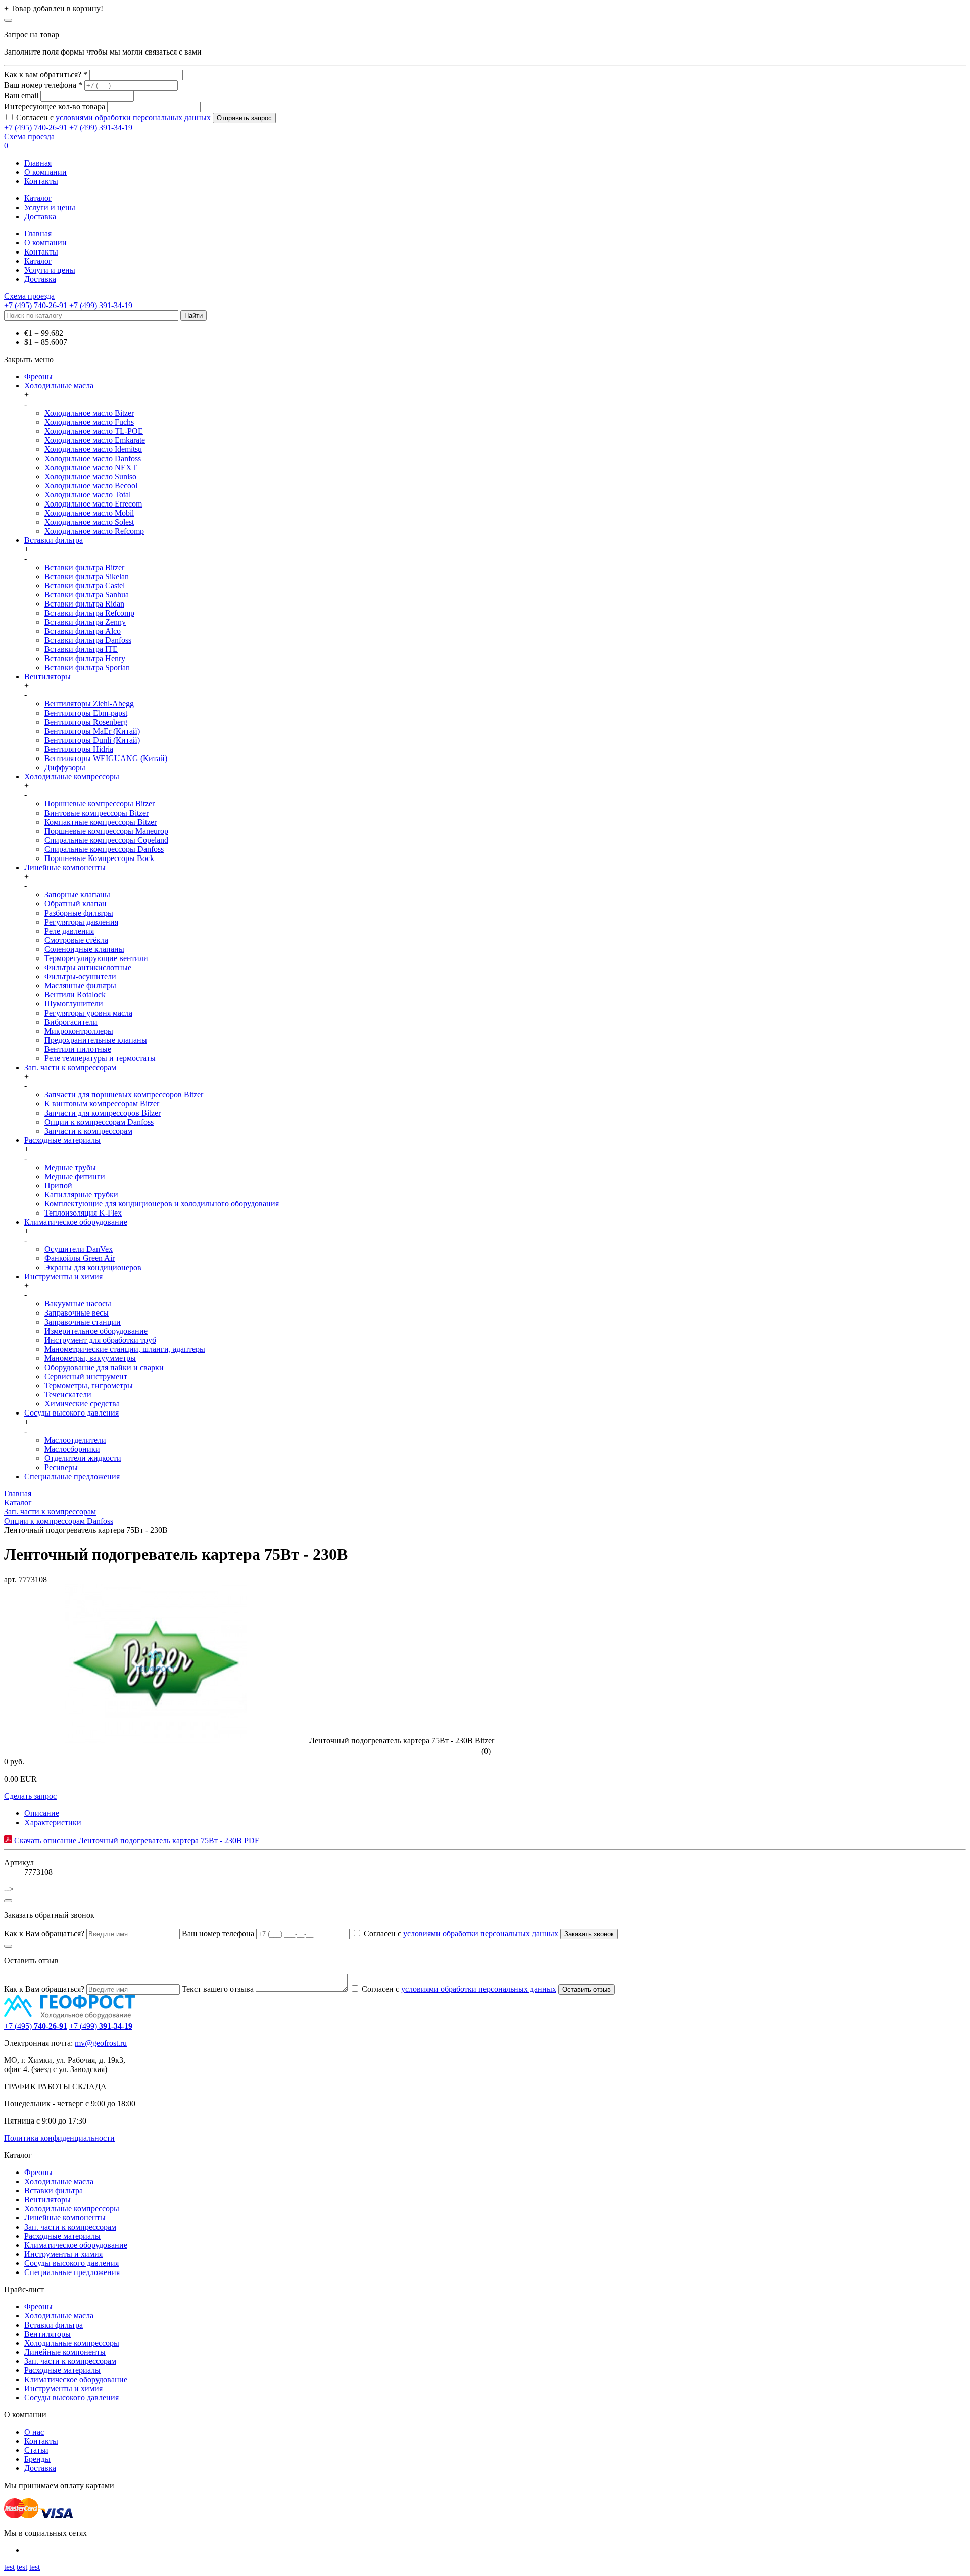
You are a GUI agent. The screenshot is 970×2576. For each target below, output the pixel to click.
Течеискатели (68, 1395)
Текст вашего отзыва (218, 1989)
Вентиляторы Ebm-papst (86, 713)
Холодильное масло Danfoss (93, 458)
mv (80, 2043)
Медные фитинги (75, 1176)
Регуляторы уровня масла (88, 1013)
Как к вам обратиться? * (46, 74)
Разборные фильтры (79, 913)
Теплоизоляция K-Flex (83, 1213)
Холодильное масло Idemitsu (93, 449)
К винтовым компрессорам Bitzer (102, 1104)
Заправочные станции (83, 1322)
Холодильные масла (59, 386)
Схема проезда (29, 137)
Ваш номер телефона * (43, 85)
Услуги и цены (50, 207)
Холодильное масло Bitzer (89, 413)
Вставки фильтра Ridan (84, 604)
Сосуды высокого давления (71, 1413)
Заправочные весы (77, 1313)
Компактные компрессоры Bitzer (101, 822)
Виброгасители (71, 1022)
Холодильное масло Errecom (93, 504)
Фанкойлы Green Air (80, 1258)
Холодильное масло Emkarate (95, 440)
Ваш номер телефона (218, 1933)
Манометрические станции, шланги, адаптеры (125, 1349)
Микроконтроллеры (79, 1031)
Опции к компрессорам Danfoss (99, 1122)
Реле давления (69, 931)
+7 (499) (101, 2026)
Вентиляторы (47, 676)
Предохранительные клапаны (96, 1040)
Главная (38, 163)
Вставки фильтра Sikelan (87, 576)
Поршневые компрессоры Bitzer (100, 804)
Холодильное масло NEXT (91, 467)
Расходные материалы (62, 1140)
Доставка (40, 216)
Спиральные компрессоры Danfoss (104, 849)
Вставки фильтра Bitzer (84, 567)
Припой (58, 1185)
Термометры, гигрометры (89, 1385)
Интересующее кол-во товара (55, 106)
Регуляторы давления (81, 922)
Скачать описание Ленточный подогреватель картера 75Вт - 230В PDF (136, 1840)
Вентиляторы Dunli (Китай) (92, 740)
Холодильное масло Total (88, 495)
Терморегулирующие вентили (96, 958)
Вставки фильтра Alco (83, 631)
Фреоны (38, 376)
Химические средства (82, 1404)
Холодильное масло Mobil (89, 513)
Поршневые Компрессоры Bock (99, 858)
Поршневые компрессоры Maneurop (106, 831)
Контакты (41, 181)
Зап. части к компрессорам (70, 1067)
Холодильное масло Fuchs (89, 422)
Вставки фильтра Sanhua (87, 595)
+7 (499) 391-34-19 (101, 128)
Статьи (36, 2450)
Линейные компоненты (65, 867)
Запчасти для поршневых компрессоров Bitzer (124, 1095)
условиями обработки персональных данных (133, 117)
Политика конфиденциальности (59, 2138)
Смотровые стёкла (76, 940)
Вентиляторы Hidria (79, 749)
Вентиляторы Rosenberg (86, 722)
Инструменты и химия (63, 1276)
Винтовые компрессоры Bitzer (96, 813)
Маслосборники (72, 1449)
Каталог (38, 198)
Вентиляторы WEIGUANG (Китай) (106, 758)
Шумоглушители (74, 1004)
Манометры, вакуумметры (90, 1358)
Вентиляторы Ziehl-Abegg (89, 704)
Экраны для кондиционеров (93, 1267)
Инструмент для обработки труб (100, 1340)
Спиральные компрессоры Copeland (106, 840)
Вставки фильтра (54, 540)
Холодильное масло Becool (91, 486)
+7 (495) (36, 2026)
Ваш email (21, 96)
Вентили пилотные (78, 1049)
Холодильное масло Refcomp (94, 531)
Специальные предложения (72, 1476)
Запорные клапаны (77, 895)
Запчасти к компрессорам (88, 1131)
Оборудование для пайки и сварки (104, 1367)
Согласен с (113, 117)
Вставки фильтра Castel (85, 586)
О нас (34, 2432)
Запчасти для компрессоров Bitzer (103, 1113)
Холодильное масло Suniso (90, 476)
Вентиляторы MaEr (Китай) (92, 731)
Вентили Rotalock (75, 995)
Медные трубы (70, 1167)
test (9, 2567)
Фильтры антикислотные (88, 967)
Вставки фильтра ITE (81, 649)
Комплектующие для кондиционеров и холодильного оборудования (162, 1204)
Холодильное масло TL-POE (94, 431)
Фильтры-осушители (80, 976)
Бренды (37, 2459)
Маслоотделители (75, 1440)
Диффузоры (65, 767)
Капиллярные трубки (81, 1195)
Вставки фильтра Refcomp (89, 613)
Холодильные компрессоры (72, 776)
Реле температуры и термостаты (100, 1058)
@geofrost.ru (106, 2043)
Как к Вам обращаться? (44, 1933)
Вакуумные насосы (78, 1304)
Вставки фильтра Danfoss (88, 640)
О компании (45, 172)
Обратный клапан (76, 904)
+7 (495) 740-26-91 (36, 128)
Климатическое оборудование (76, 1222)
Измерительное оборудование (96, 1331)
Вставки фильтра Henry (85, 658)
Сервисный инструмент (86, 1376)
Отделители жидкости (83, 1458)
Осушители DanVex (79, 1249)
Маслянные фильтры (80, 986)
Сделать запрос (30, 1796)
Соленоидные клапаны (84, 949)
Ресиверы (61, 1467)
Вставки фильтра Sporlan (87, 667)
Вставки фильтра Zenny (85, 622)
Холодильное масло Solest (89, 522)
